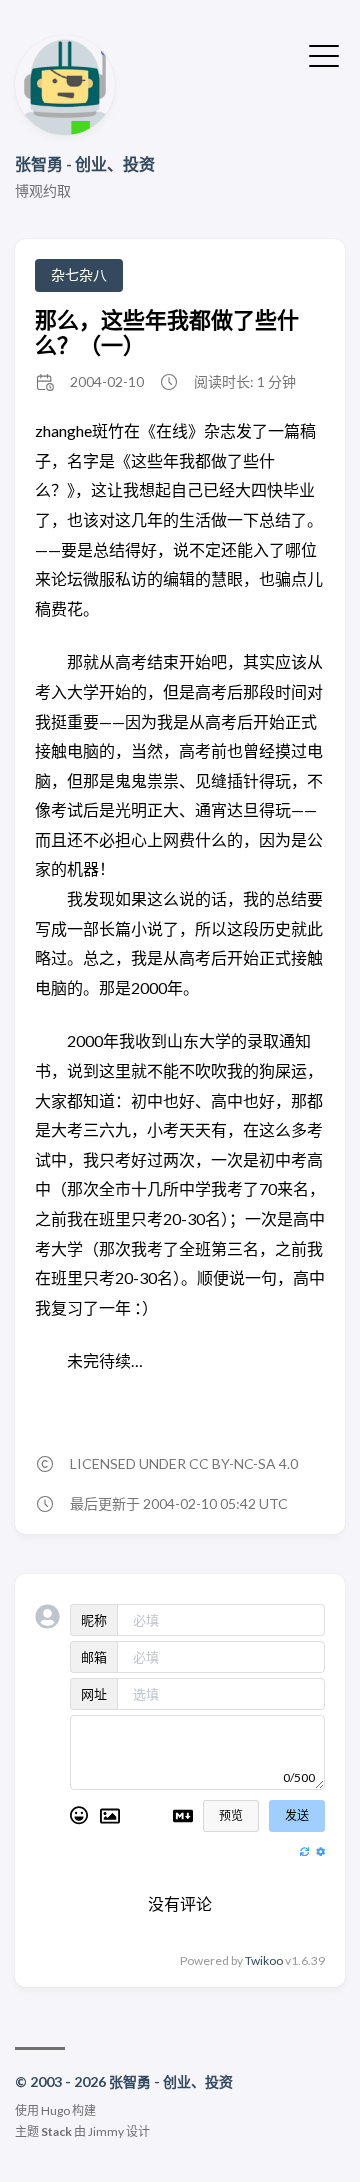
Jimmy (106, 2131)
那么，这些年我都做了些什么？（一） (167, 332)
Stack (56, 2131)
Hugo (55, 2110)
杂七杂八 (79, 274)
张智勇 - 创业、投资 (85, 163)
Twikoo (264, 1960)
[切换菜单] (324, 54)
